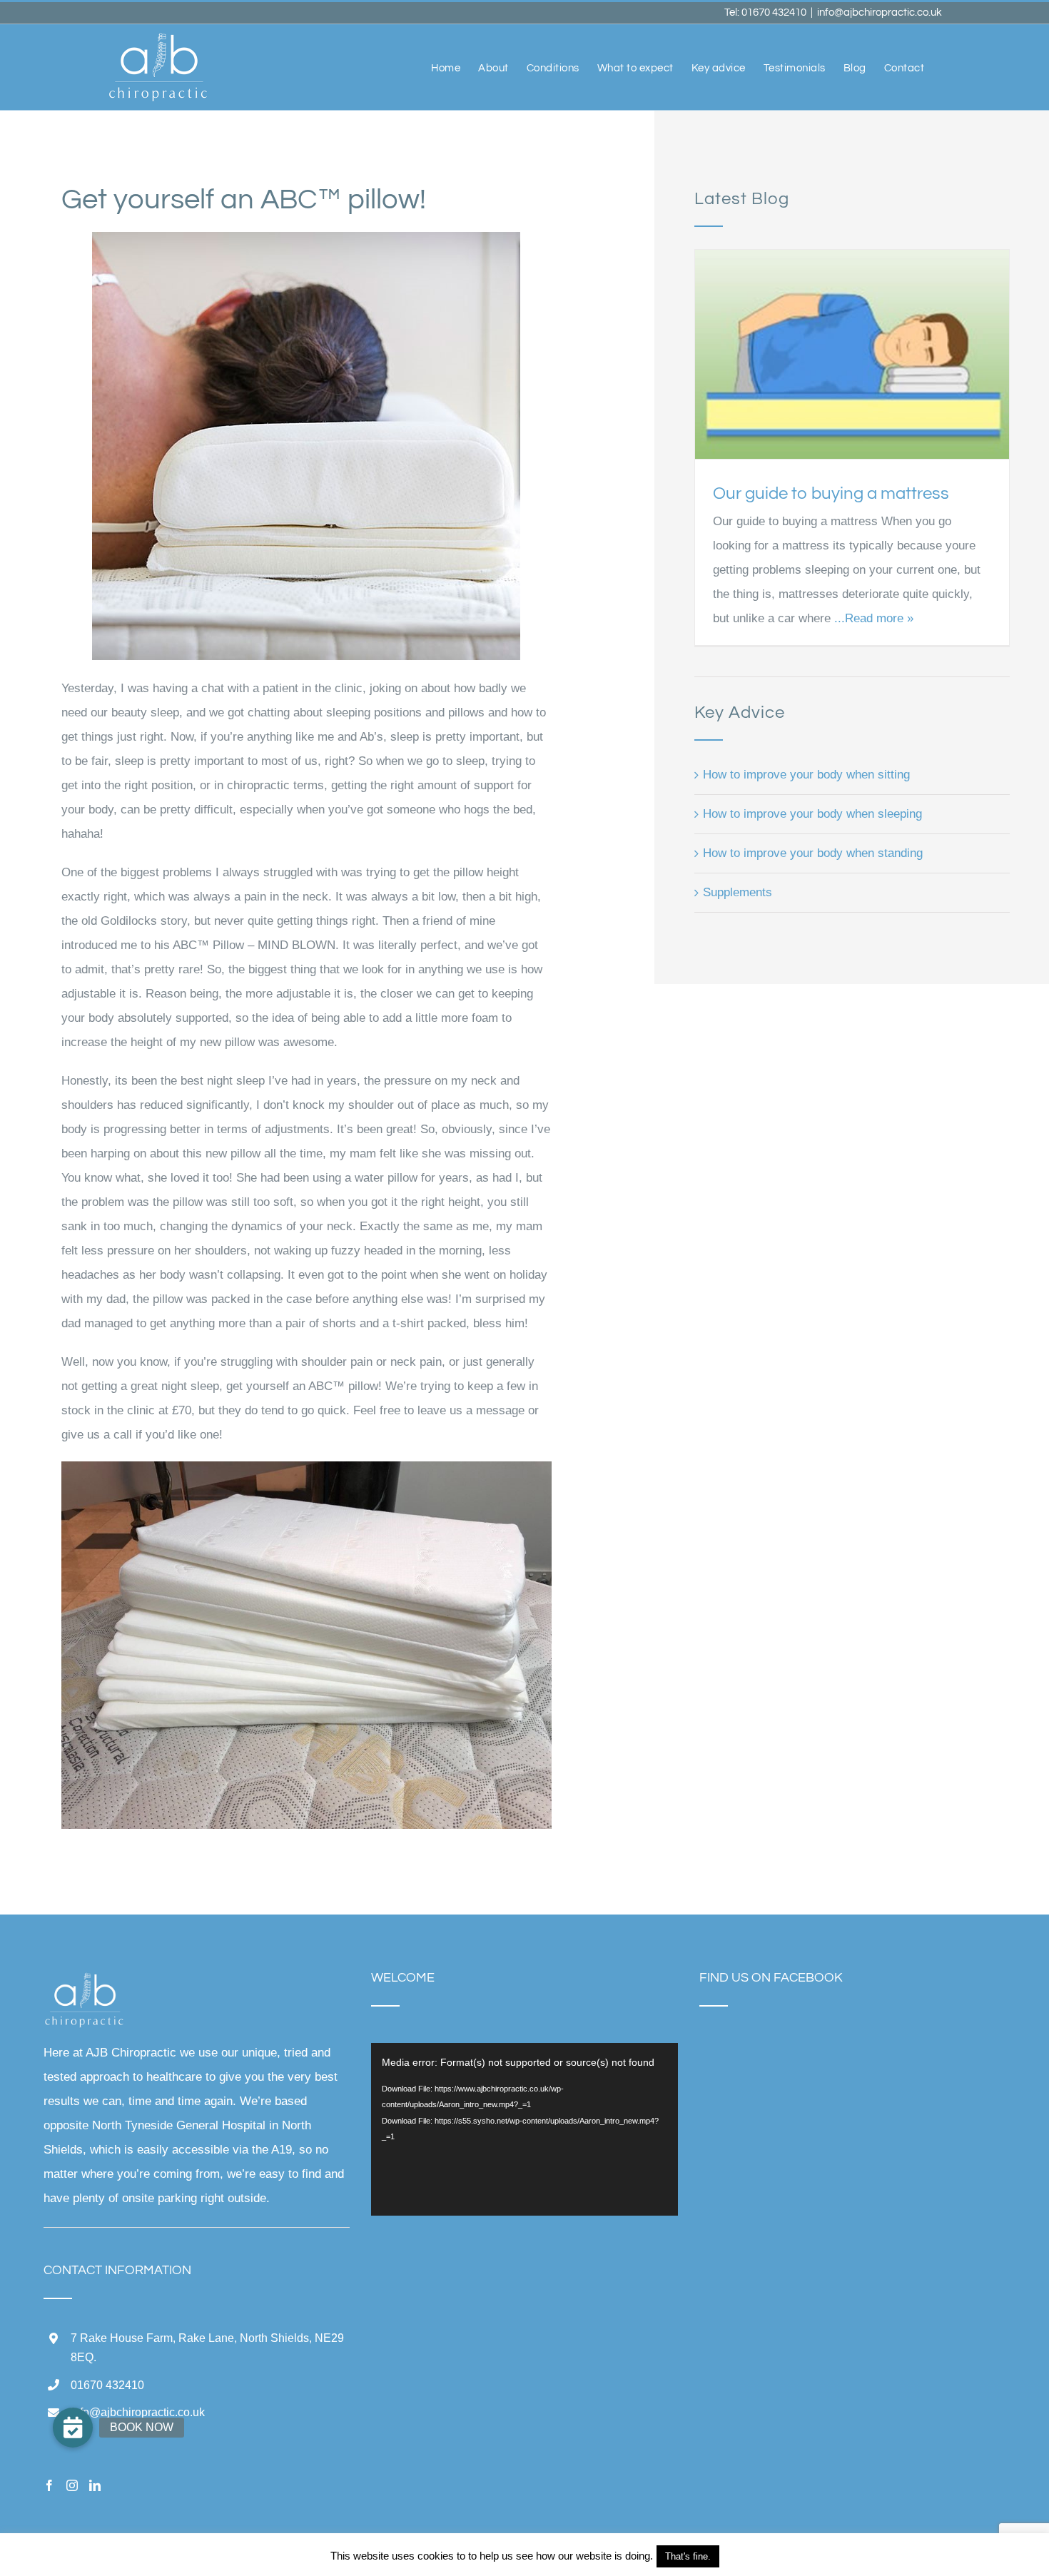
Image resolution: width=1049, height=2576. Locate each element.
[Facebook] (49, 2485)
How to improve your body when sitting (806, 775)
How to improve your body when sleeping (812, 814)
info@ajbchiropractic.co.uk (880, 12)
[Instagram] (72, 2485)
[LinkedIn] (95, 2485)
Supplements (738, 892)
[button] (73, 2428)
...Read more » (872, 618)
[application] (524, 2129)
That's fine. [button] (688, 2556)
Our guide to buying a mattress (831, 493)
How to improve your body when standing (813, 853)
